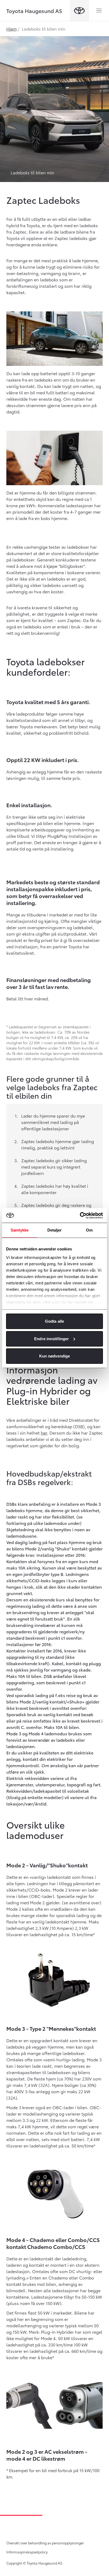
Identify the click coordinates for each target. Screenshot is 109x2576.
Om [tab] (89, 1230)
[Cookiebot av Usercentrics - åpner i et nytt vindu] (80, 1215)
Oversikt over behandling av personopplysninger (45, 2543)
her (44, 1433)
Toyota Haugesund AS (34, 11)
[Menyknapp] (99, 11)
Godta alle (54, 1321)
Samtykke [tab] (20, 1230)
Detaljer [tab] (55, 1230)
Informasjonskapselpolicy (27, 2552)
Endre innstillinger (51, 1338)
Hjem (12, 29)
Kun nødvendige (54, 1356)
